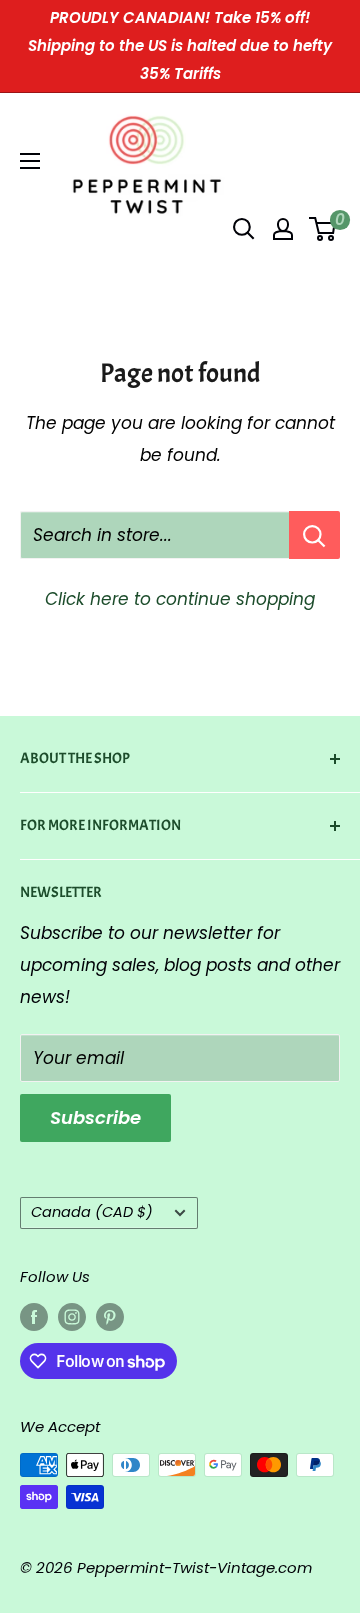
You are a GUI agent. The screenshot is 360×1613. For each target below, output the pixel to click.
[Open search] (244, 229)
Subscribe (95, 1117)
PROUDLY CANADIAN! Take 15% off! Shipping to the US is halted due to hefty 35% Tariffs (180, 45)
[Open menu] (30, 161)
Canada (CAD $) (92, 1212)
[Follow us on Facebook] (34, 1317)
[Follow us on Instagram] (72, 1317)
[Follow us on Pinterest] (110, 1317)
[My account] (283, 229)
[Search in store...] (314, 535)
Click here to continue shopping (180, 599)
